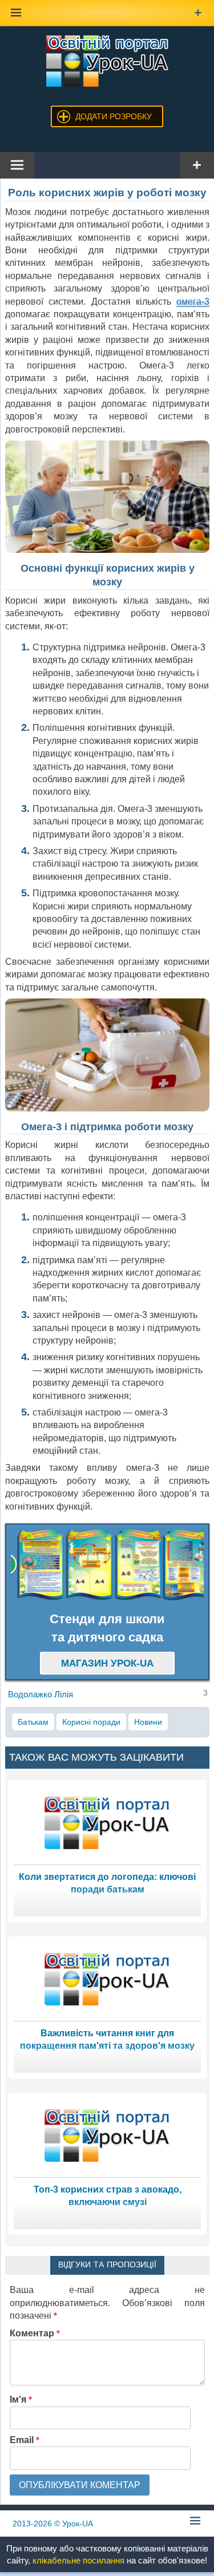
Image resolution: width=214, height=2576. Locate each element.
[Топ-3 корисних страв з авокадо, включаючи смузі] (107, 2135)
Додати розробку (114, 116)
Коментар (35, 2333)
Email (25, 2440)
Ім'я (21, 2399)
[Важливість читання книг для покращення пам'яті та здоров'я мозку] (107, 1978)
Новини (148, 1722)
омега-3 (193, 302)
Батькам (33, 1722)
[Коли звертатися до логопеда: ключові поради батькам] (107, 1822)
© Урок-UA (53, 2524)
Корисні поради (91, 1722)
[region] (107, 1565)
